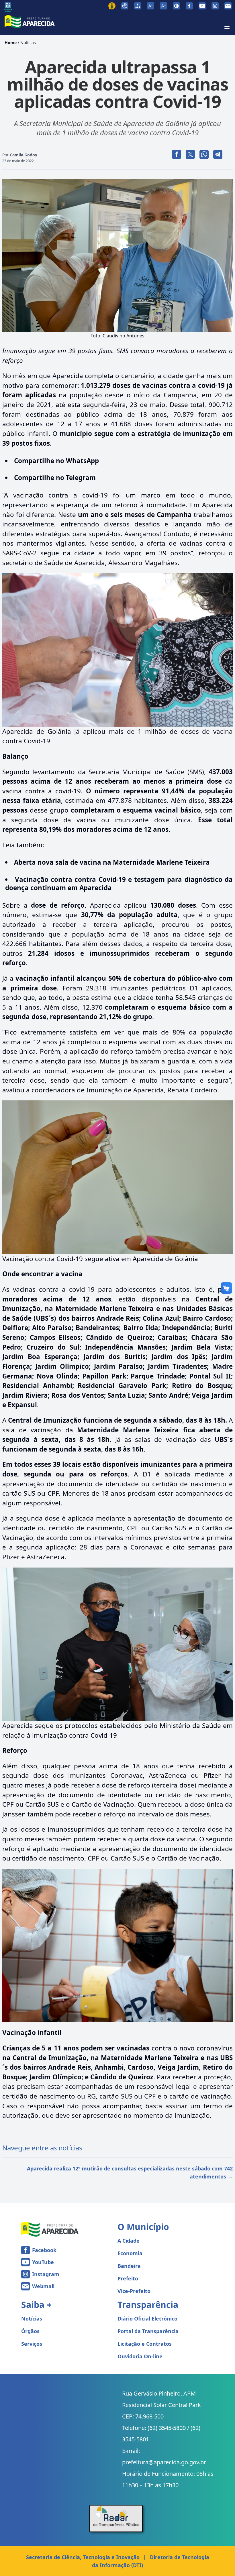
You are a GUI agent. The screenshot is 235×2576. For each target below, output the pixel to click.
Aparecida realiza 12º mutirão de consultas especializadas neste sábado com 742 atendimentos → (130, 2172)
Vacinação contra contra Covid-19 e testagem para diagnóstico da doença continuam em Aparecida (119, 884)
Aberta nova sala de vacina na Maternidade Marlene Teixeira (112, 862)
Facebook (44, 2250)
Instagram (46, 2274)
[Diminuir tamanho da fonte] (151, 6)
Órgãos (30, 2331)
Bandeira (129, 2266)
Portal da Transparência (148, 2331)
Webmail (43, 2286)
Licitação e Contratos (145, 2344)
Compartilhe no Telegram (55, 478)
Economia (130, 2253)
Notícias (28, 43)
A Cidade (129, 2241)
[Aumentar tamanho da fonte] (163, 6)
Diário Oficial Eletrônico (147, 2319)
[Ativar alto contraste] (176, 6)
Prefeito (128, 2278)
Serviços (32, 2344)
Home (11, 43)
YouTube (43, 2262)
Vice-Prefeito (134, 2291)
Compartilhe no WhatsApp (56, 461)
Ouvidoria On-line (140, 2356)
